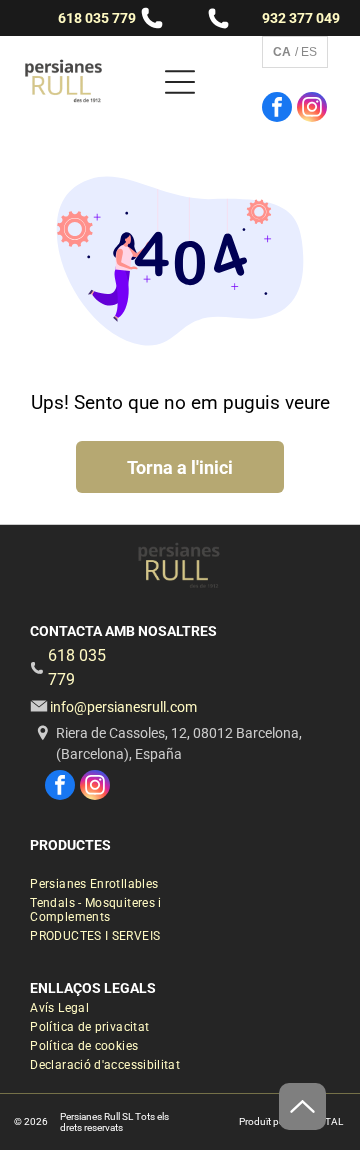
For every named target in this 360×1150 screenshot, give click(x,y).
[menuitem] (108, 886)
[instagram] (312, 109)
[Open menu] (180, 82)
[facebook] (277, 109)
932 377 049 (301, 18)
